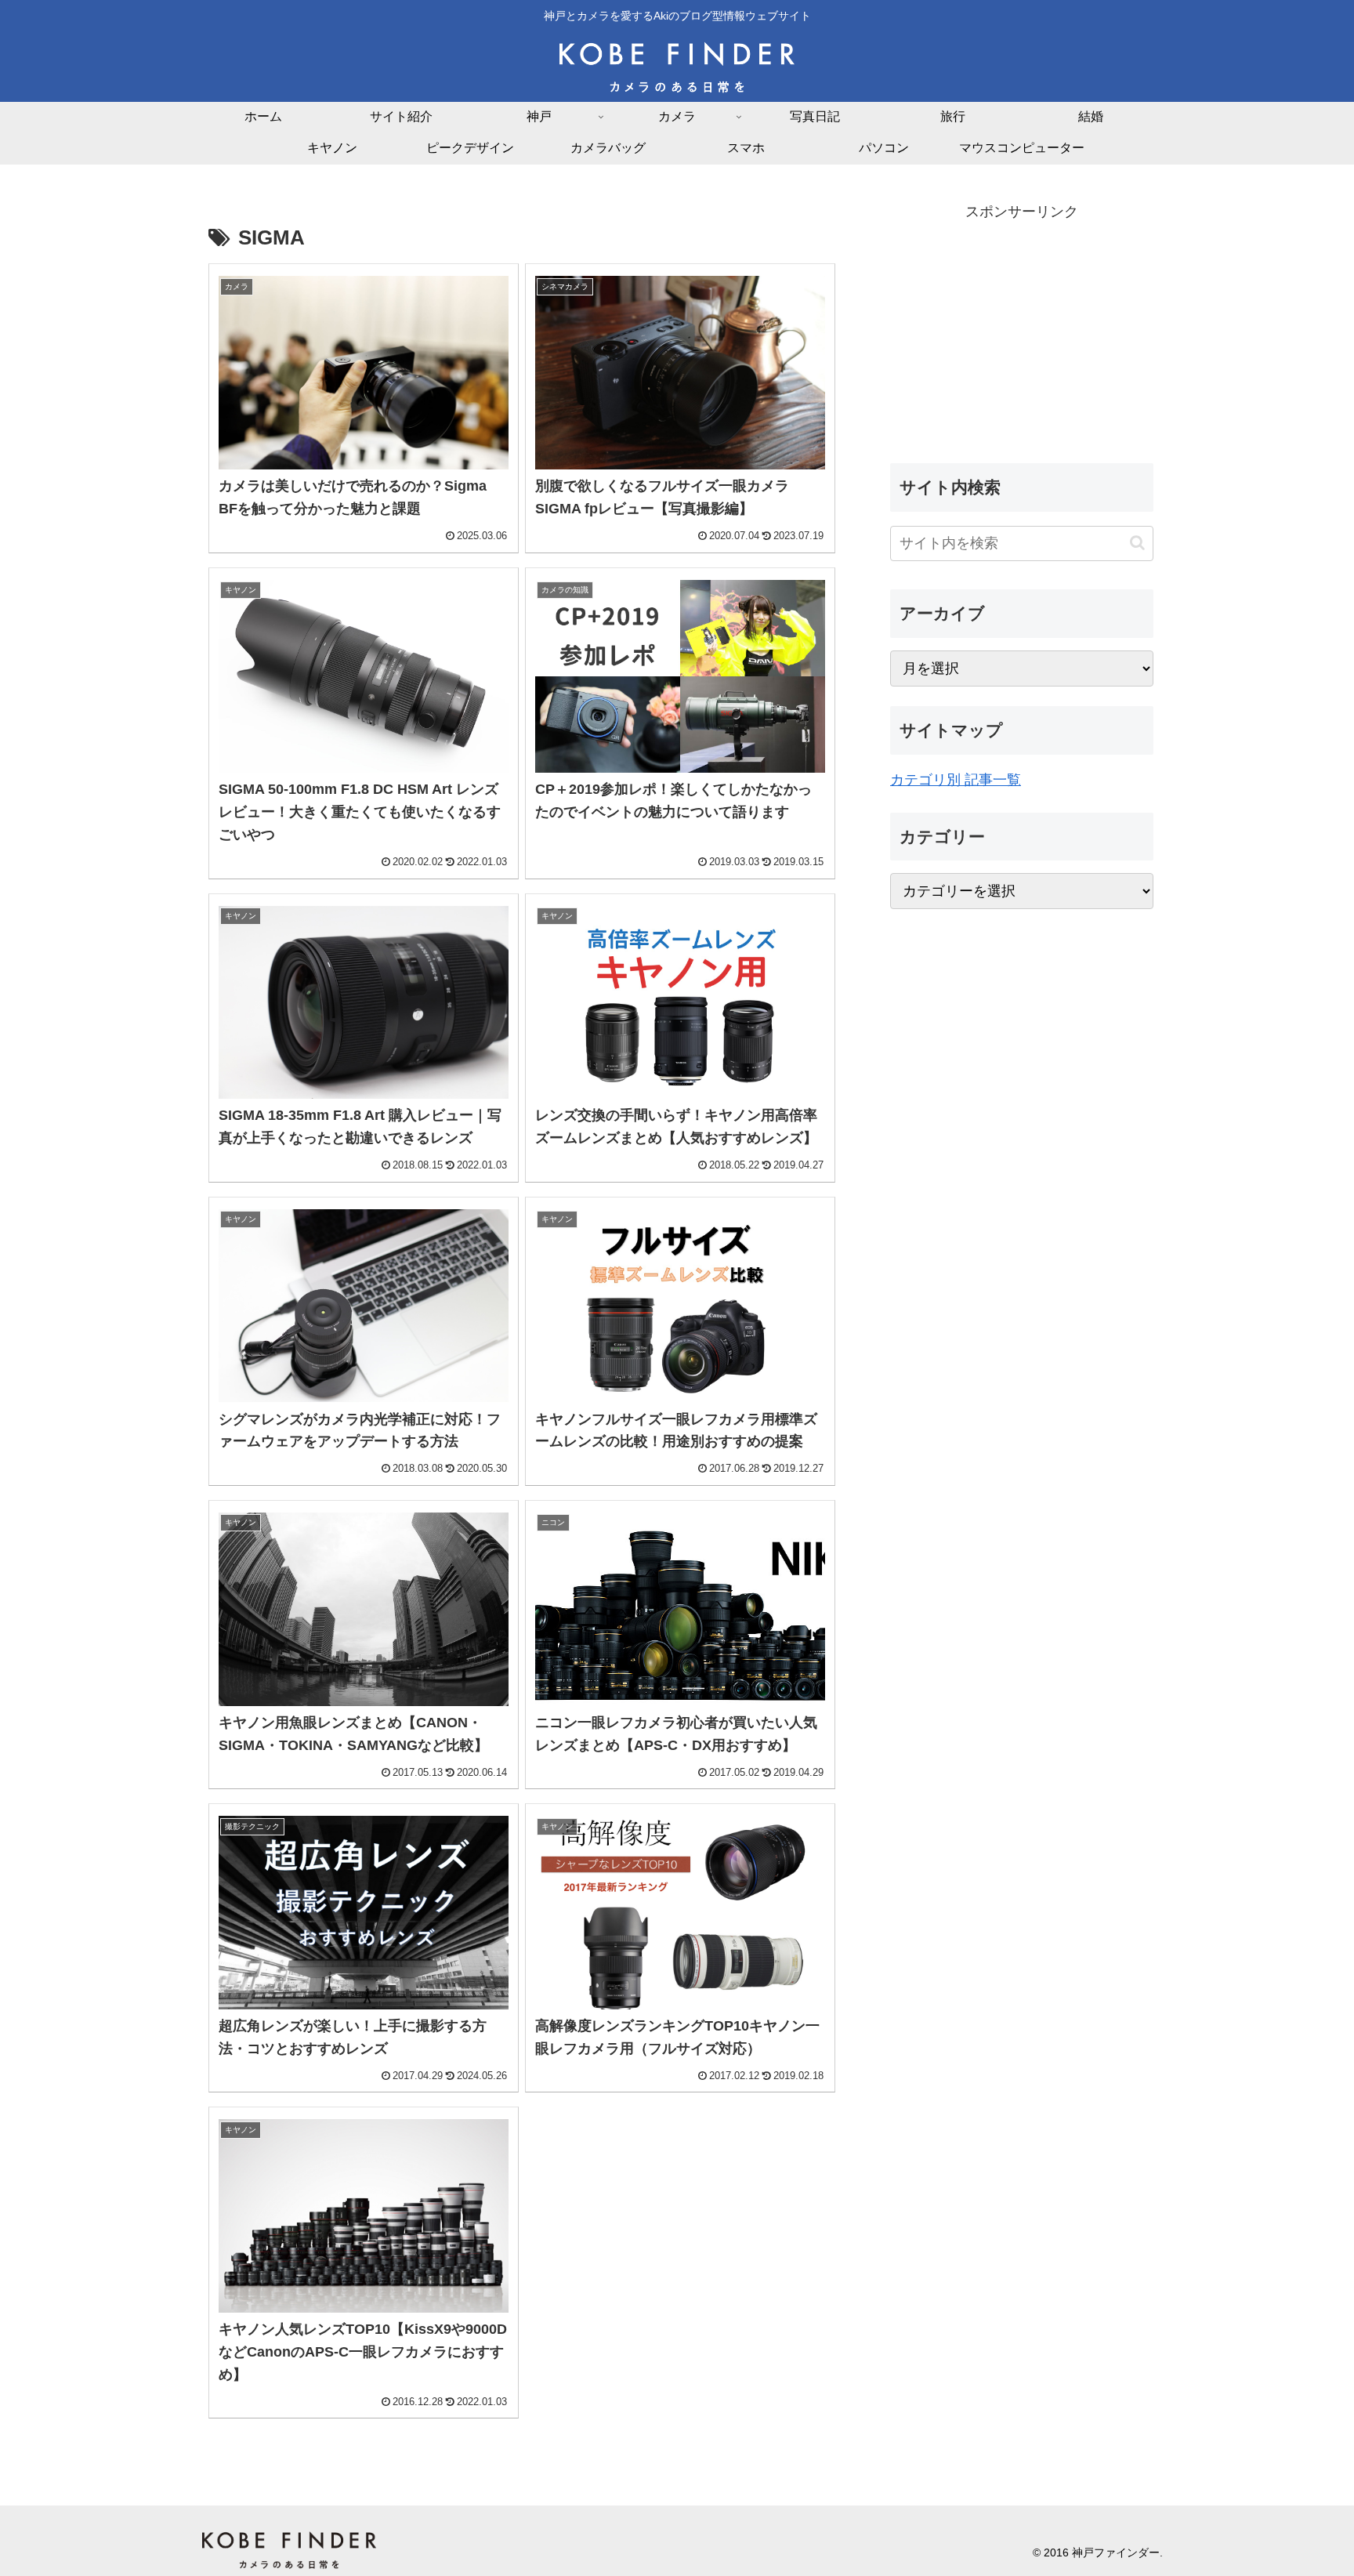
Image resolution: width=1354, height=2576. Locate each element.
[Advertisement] (1022, 334)
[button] (1137, 543)
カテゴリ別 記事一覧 (956, 780)
